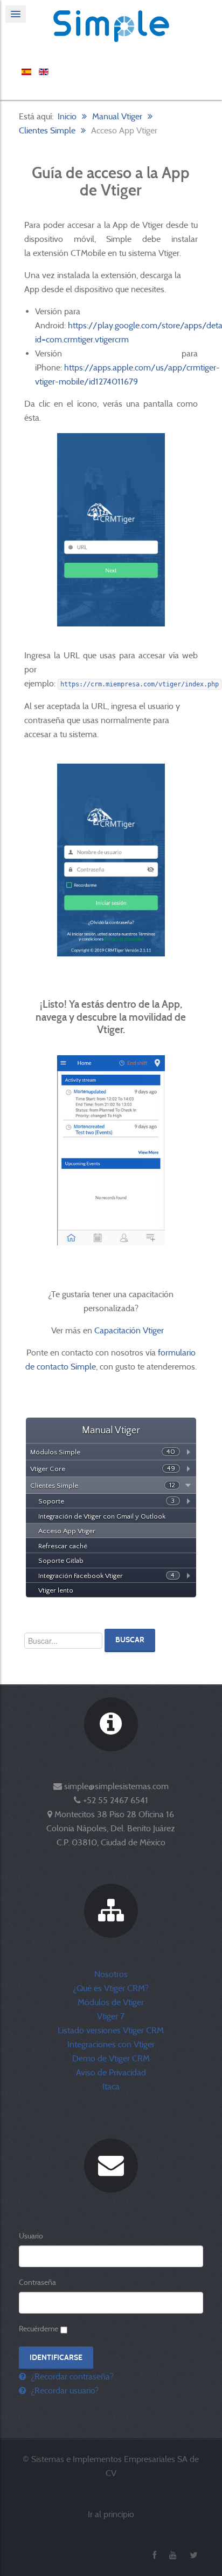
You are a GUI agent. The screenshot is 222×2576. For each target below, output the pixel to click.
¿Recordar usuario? (64, 2390)
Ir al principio (111, 2514)
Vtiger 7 (111, 2016)
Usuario (31, 2236)
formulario (177, 1353)
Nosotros (111, 1974)
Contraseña (37, 2282)
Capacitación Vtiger (130, 1330)
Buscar (130, 1640)
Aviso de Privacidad (111, 2072)
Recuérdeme (39, 2329)
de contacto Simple (61, 1367)
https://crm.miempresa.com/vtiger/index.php (140, 684)
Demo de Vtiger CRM (111, 2058)
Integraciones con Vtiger (111, 2044)
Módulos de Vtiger (111, 2002)
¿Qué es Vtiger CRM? (111, 1988)
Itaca (111, 2086)
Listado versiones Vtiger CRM (111, 2030)
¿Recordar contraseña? (71, 2376)
